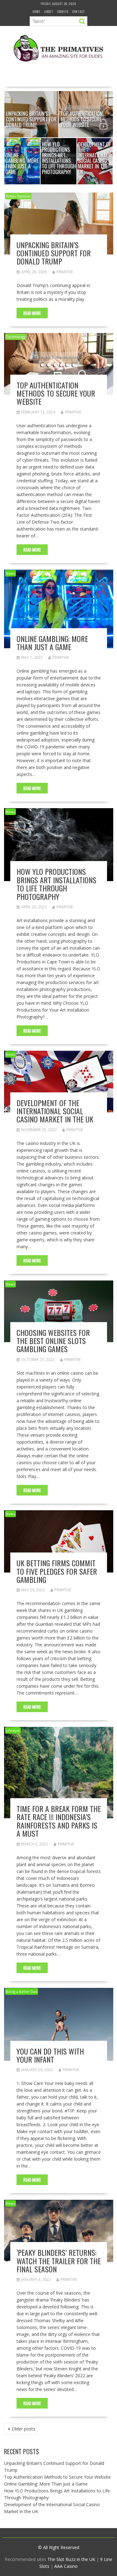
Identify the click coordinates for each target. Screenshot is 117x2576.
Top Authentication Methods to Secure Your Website (56, 393)
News (10, 573)
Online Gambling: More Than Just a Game (52, 643)
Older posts (24, 2429)
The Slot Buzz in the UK (71, 2559)
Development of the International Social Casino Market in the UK (55, 1111)
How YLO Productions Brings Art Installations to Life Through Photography (56, 884)
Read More (32, 313)
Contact (79, 11)
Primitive (65, 272)
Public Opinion (18, 196)
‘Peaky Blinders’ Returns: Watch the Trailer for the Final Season (59, 2261)
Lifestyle (13, 1730)
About (49, 11)
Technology (16, 337)
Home (36, 11)
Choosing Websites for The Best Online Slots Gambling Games (53, 1341)
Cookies (63, 11)
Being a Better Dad (22, 1991)
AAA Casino (66, 2566)
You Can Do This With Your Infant (50, 2055)
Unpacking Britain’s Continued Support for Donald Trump (54, 253)
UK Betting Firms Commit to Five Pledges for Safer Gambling (57, 1571)
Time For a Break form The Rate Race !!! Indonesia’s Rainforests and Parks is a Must (59, 1821)
